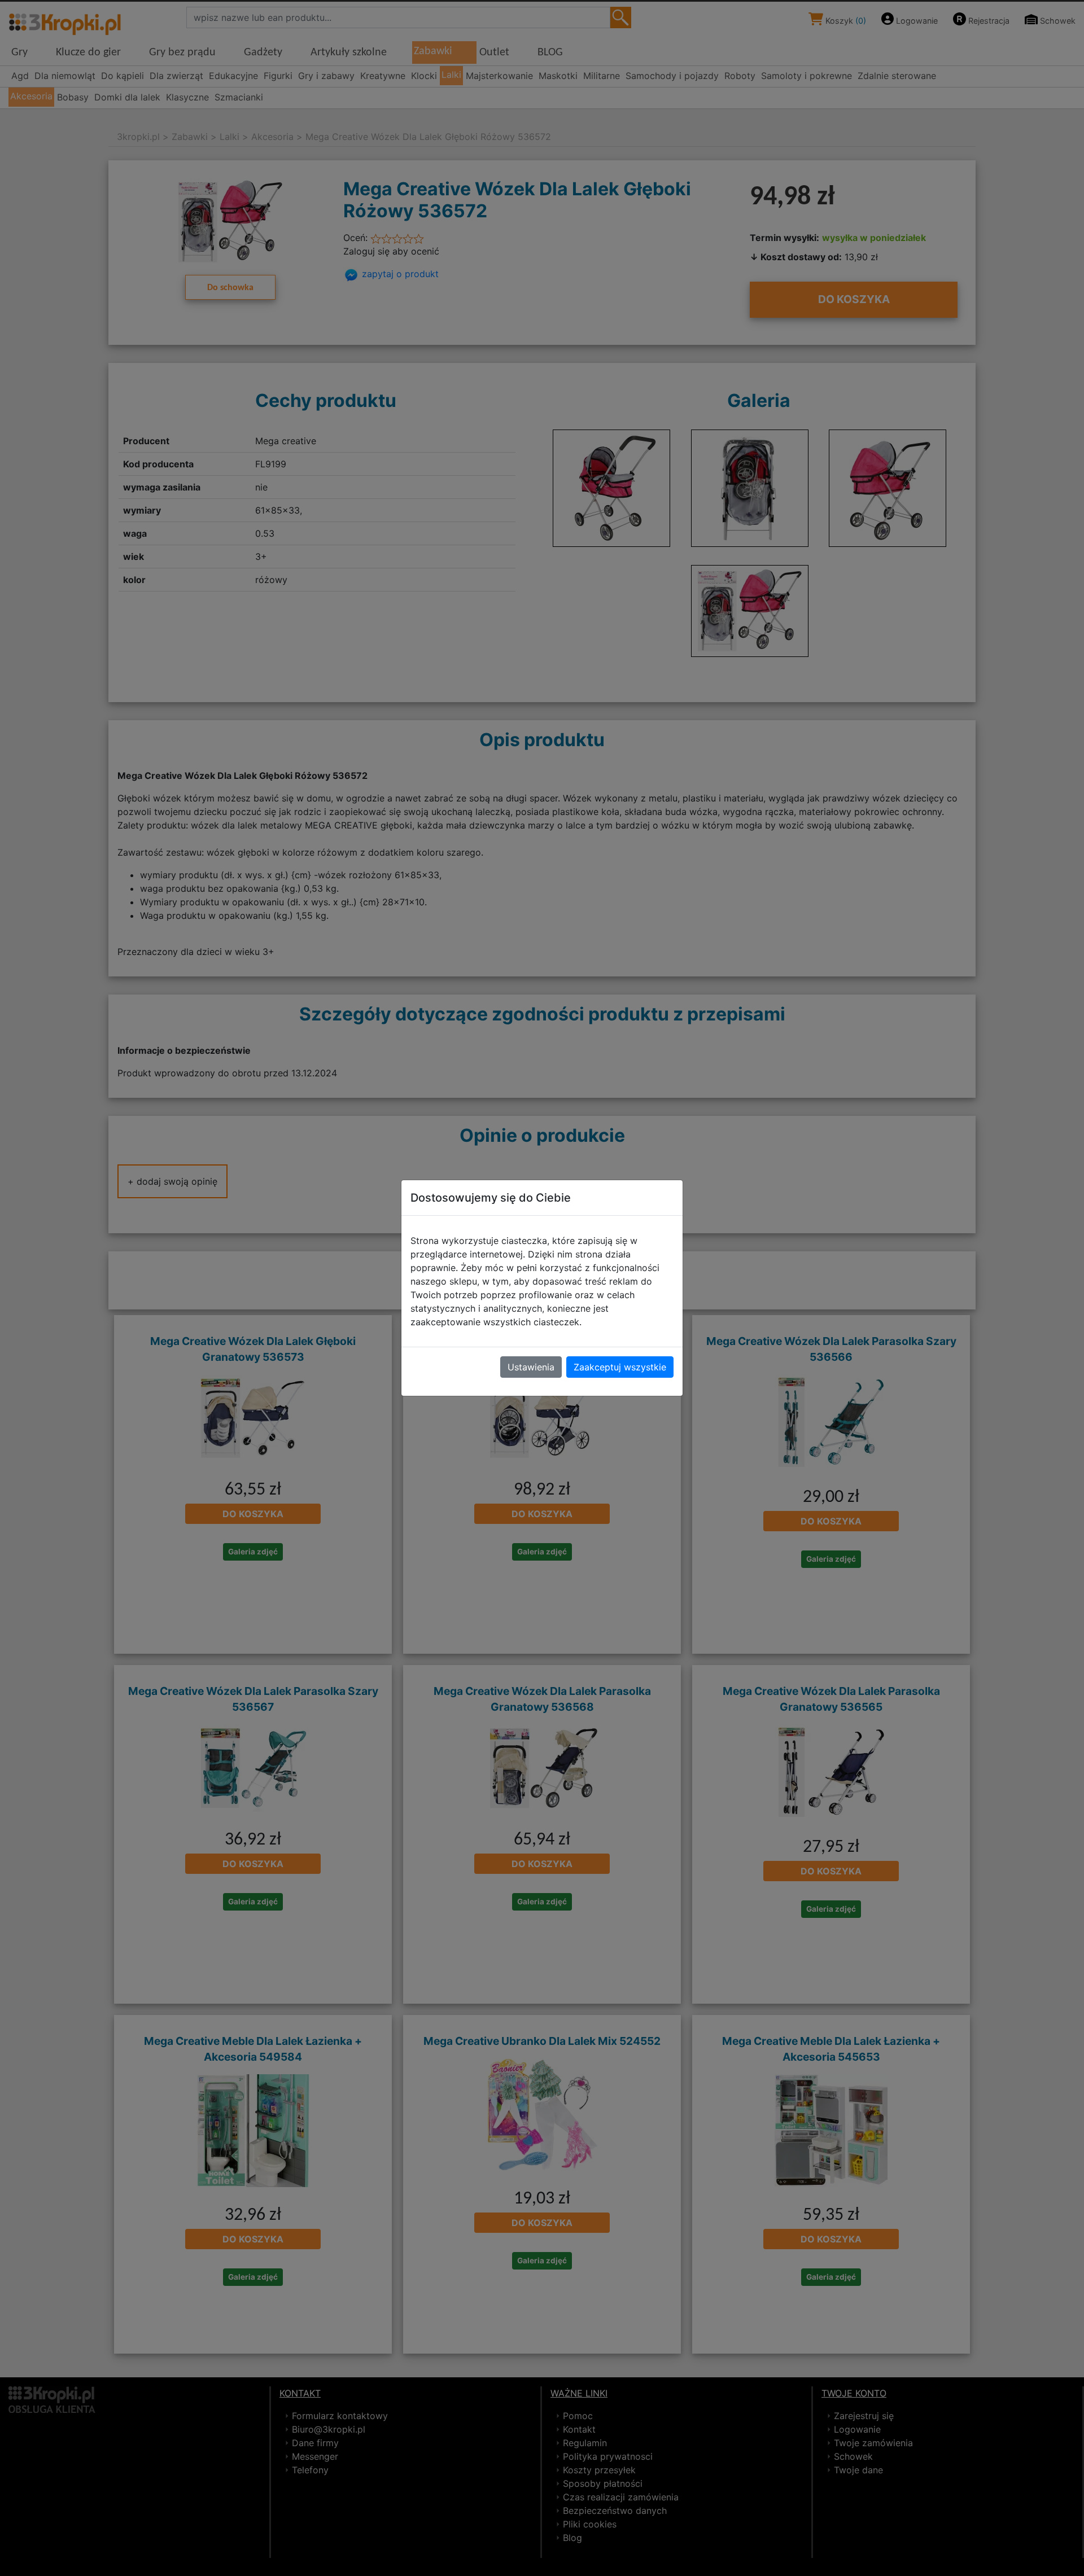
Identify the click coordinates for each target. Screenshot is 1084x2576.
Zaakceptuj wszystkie (620, 1367)
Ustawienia (531, 1367)
